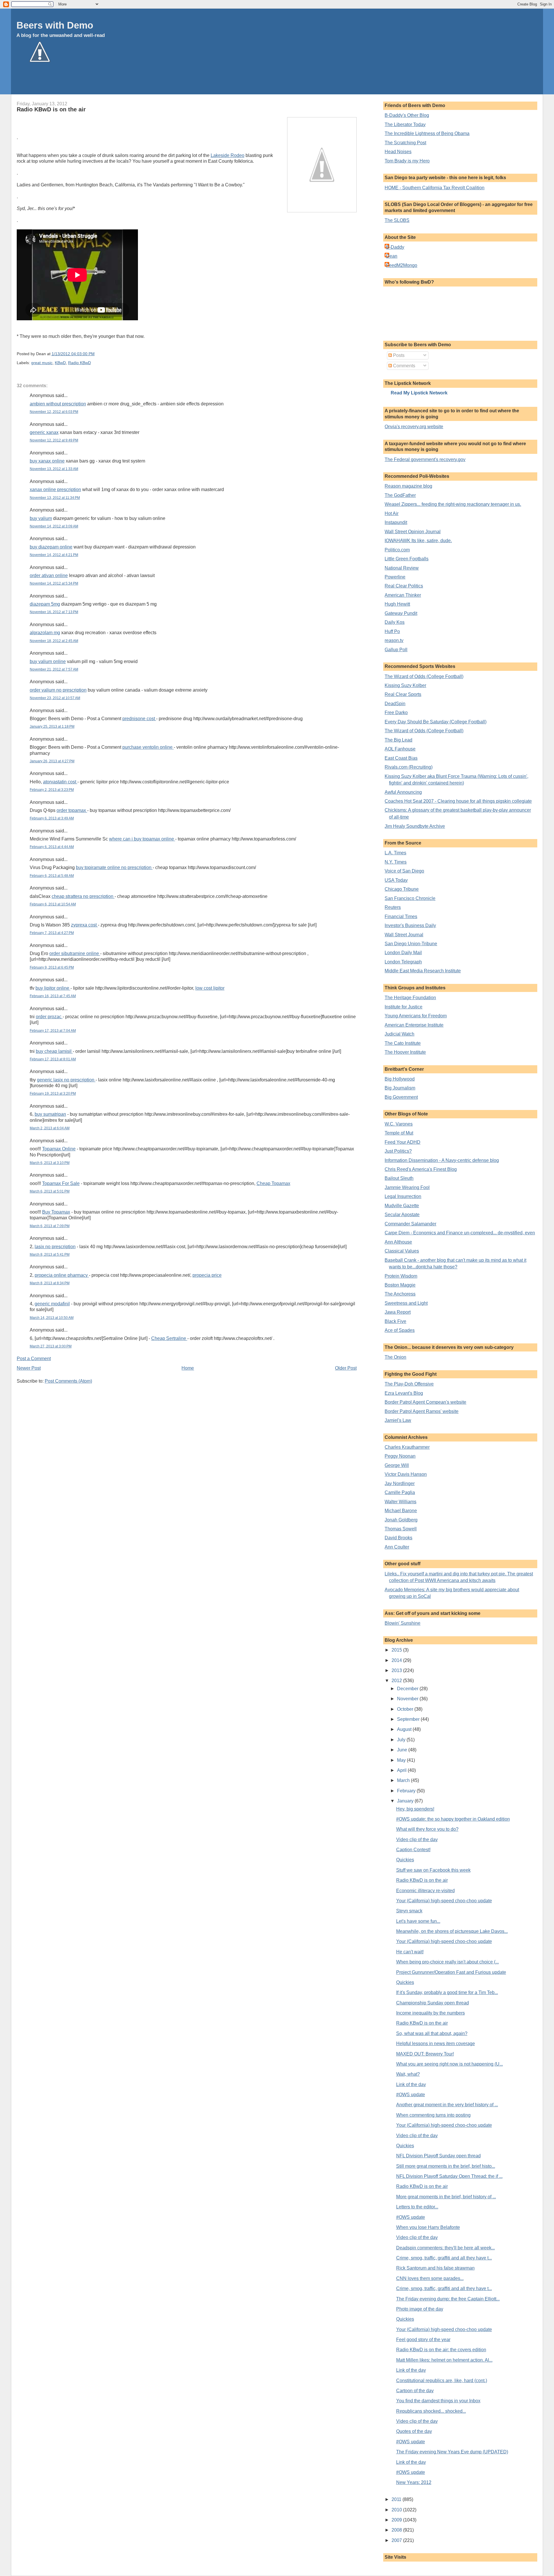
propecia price (207, 1275)
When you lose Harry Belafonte (428, 2227)
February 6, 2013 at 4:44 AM (52, 847)
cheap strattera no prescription (83, 896)
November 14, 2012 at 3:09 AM (54, 526)
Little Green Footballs (407, 559)
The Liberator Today (405, 125)
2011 (397, 2499)
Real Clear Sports (403, 694)
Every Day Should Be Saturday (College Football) (436, 722)
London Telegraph (403, 962)
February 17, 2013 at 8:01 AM (53, 1059)
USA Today (396, 880)
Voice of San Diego (404, 871)
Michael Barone (401, 1511)
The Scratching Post (405, 143)
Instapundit (396, 522)
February (407, 1791)
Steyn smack (409, 1911)
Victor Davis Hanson (406, 1474)
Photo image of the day (420, 2309)
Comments (404, 366)
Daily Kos (395, 622)
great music (42, 363)
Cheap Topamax (273, 1183)
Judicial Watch (399, 1034)
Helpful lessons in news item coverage (436, 2044)
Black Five (395, 1321)
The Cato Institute (403, 1043)
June (403, 1750)
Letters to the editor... (417, 2207)
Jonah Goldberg (401, 1520)
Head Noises (398, 152)
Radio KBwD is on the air (51, 109)
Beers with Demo (55, 25)
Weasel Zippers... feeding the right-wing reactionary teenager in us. (453, 504)
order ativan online (49, 575)
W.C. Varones (399, 1124)
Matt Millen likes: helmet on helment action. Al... (444, 2360)
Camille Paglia (400, 1492)
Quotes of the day (414, 2431)
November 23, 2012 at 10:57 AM (55, 698)
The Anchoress (400, 1294)
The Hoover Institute (405, 1052)
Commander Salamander (410, 1224)
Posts (398, 355)
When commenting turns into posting (433, 2115)
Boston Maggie (400, 1285)
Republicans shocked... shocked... (431, 2411)
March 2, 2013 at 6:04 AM (50, 1128)
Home (188, 1368)
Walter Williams (400, 1502)
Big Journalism (400, 1088)
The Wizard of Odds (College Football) (424, 676)
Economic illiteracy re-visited (425, 1891)
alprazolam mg (45, 633)
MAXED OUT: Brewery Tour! (425, 2054)
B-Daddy (395, 247)
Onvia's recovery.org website (414, 427)
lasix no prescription (55, 1247)
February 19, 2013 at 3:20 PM (53, 1094)
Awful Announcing (403, 792)
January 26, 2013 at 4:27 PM (52, 761)
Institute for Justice (404, 1007)
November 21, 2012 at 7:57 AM (54, 669)
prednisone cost (139, 719)
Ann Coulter (397, 1547)
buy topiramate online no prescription (114, 867)
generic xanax (44, 432)
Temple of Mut (399, 1133)
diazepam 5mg (45, 604)
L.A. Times (395, 853)
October (406, 1709)
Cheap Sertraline (169, 1338)
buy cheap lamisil (54, 1051)
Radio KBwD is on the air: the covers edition (441, 2350)
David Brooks (398, 1538)
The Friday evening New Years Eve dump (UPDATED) (452, 2452)
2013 (397, 1670)
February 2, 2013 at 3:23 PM (52, 790)
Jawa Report (398, 1312)
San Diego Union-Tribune (411, 944)
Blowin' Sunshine (403, 1623)
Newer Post (29, 1368)
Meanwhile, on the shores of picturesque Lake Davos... (452, 1931)
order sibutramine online (75, 953)
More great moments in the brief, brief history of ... (446, 2197)
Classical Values (402, 1251)
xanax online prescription (55, 489)
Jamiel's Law (398, 1420)
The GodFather (400, 495)
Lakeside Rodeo (228, 155)
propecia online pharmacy (62, 1275)
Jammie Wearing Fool (407, 1187)
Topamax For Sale (61, 1183)
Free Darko (396, 713)
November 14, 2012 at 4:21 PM (54, 555)
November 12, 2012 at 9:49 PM (54, 440)
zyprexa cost (84, 925)
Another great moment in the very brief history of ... (447, 2105)
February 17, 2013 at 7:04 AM (53, 1031)
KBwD (60, 363)
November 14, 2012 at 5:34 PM (54, 583)
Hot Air (392, 513)
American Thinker (403, 595)
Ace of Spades (400, 1330)
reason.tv (394, 640)
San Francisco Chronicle (410, 898)
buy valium (41, 518)
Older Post (346, 1368)
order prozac (49, 1017)
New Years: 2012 (414, 2482)
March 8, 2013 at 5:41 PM (50, 1255)
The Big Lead (398, 740)
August (405, 1729)
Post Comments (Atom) (68, 1381)
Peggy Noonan (400, 1456)
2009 (397, 2520)
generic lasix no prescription (66, 1080)
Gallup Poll (396, 650)
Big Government (401, 1097)
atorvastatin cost (60, 782)
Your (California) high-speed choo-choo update (444, 1901)
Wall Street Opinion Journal (413, 532)
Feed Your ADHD (403, 1142)
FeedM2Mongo (402, 265)
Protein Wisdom (401, 1276)
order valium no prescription (58, 690)
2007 (397, 2540)
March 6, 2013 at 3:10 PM (50, 1163)
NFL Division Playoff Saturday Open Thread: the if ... (449, 2176)
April (402, 1770)
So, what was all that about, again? (432, 2033)
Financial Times (401, 917)
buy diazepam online (51, 547)
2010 (397, 2510)
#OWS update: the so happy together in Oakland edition (453, 1819)
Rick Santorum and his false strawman (435, 2268)
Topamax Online (59, 1149)
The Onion (395, 1357)
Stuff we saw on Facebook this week (433, 1870)
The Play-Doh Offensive (409, 1384)
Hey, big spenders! (415, 1809)
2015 (397, 1650)
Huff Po (392, 631)
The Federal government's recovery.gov (425, 459)
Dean (392, 256)
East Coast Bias (401, 758)
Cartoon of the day (415, 2391)
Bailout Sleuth (399, 1178)
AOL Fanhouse (400, 749)
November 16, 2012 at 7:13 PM (54, 612)
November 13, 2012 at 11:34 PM (55, 498)
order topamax (72, 810)
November (408, 1699)
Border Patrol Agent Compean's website (425, 1402)
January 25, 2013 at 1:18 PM (52, 727)
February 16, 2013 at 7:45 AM (53, 996)
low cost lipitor (210, 988)
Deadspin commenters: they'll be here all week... (446, 2248)
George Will (397, 1465)
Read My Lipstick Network (419, 393)
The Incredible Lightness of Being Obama (427, 133)
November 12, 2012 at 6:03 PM (54, 412)
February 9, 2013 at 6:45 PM (52, 967)
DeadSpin (395, 704)
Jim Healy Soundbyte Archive (415, 826)
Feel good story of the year (423, 2340)
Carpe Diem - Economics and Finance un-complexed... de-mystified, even (460, 1233)
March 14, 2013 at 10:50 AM (52, 1318)
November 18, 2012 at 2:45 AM (54, 641)
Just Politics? (398, 1151)
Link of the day (411, 2084)
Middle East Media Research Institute (423, 971)
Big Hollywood (400, 1079)
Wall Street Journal (404, 935)
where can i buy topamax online (142, 839)
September (409, 1719)
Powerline (395, 577)
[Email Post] (96, 354)
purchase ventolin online (148, 747)
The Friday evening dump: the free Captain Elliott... (448, 2299)
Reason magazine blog (408, 486)
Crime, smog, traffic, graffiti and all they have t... (444, 2258)
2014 (397, 1660)
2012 (397, 1681)
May (402, 1760)
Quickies (405, 1860)
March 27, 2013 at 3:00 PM (51, 1346)
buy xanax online (47, 461)
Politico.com (397, 550)
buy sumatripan (50, 1114)
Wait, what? (408, 2074)
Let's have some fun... (418, 1921)
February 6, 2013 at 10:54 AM (53, 904)
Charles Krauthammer (407, 1447)
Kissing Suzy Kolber (405, 685)
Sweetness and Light (406, 1303)
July (402, 1740)
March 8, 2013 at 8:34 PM (50, 1283)
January (406, 1801)
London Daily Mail (403, 953)
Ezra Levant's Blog (404, 1393)
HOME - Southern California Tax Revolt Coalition (435, 188)
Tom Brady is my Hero (407, 161)
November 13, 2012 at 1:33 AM (54, 469)
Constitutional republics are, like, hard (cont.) (442, 2381)
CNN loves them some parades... (430, 2278)
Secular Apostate (402, 1215)
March (404, 1780)
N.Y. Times (396, 862)
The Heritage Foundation (410, 998)
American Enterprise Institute (414, 1025)
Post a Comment (34, 1359)
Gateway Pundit (401, 613)
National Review (402, 568)
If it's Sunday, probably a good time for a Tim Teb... (447, 1992)
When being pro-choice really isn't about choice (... (448, 1962)
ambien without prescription (58, 404)
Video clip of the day (417, 1840)
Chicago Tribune (402, 889)
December (408, 1689)
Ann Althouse (398, 1242)
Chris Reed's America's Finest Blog (421, 1169)
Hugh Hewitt (397, 604)
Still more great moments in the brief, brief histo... (446, 2166)
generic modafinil (52, 1304)
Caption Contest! (413, 1850)
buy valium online (48, 661)
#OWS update (411, 2095)
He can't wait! (410, 1952)
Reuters (393, 907)
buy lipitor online (53, 988)
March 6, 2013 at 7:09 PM (50, 1226)
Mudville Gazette (402, 1206)
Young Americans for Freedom (416, 1016)
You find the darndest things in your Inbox (438, 2401)
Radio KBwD (79, 363)
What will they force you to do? (427, 1829)
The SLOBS (397, 220)
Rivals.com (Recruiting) (409, 767)
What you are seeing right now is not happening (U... (450, 2064)
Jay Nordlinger (400, 1483)
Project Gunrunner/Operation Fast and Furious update (451, 1972)
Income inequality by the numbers (431, 2013)
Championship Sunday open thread (433, 2003)
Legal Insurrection (403, 1196)
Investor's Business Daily (410, 925)
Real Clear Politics (404, 586)
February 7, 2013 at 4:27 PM (52, 933)
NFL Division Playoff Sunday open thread (438, 2156)
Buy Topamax (56, 1212)
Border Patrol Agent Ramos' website (422, 1411)
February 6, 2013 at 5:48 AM (52, 876)
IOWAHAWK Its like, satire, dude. (418, 541)
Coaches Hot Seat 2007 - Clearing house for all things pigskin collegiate (458, 801)
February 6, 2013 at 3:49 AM (52, 818)
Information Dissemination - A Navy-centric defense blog (442, 1160)
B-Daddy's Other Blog (407, 115)
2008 (397, 2530)
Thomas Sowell (401, 1529)
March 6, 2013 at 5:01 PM (50, 1191)
